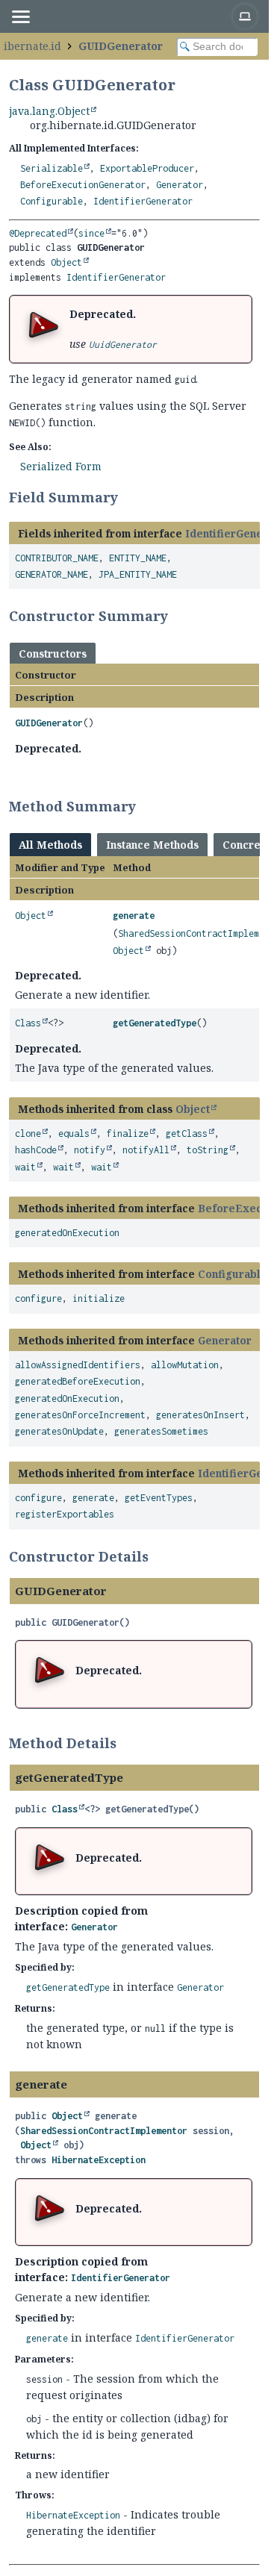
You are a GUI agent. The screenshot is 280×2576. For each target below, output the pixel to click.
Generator (180, 185)
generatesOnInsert (200, 1415)
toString (208, 1150)
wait (25, 1167)
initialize (99, 1298)
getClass (187, 1133)
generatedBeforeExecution (78, 1381)
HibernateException (99, 2160)
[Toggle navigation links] (20, 16)
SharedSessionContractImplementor (104, 2131)
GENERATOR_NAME (52, 574)
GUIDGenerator (121, 46)
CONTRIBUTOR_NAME (57, 558)
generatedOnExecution (67, 1233)
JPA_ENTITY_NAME (138, 574)
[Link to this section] (128, 497)
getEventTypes (159, 1498)
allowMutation (185, 1365)
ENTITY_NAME (138, 558)
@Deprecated (38, 233)
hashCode (36, 1150)
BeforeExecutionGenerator (83, 185)
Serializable (52, 168)
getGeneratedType (155, 1023)
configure (38, 1298)
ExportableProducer (147, 168)
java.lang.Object (49, 111)
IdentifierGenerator (143, 201)
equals (74, 1133)
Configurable (52, 201)
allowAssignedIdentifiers (78, 1365)
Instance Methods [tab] (152, 845)
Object (66, 262)
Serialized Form (61, 466)
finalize (128, 1133)
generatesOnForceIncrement (80, 1415)
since (91, 233)
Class (28, 1023)
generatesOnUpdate (59, 1431)
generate (134, 916)
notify (90, 1150)
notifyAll (146, 1150)
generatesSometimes (161, 1431)
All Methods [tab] (50, 845)
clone (28, 1133)
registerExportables (65, 1514)
